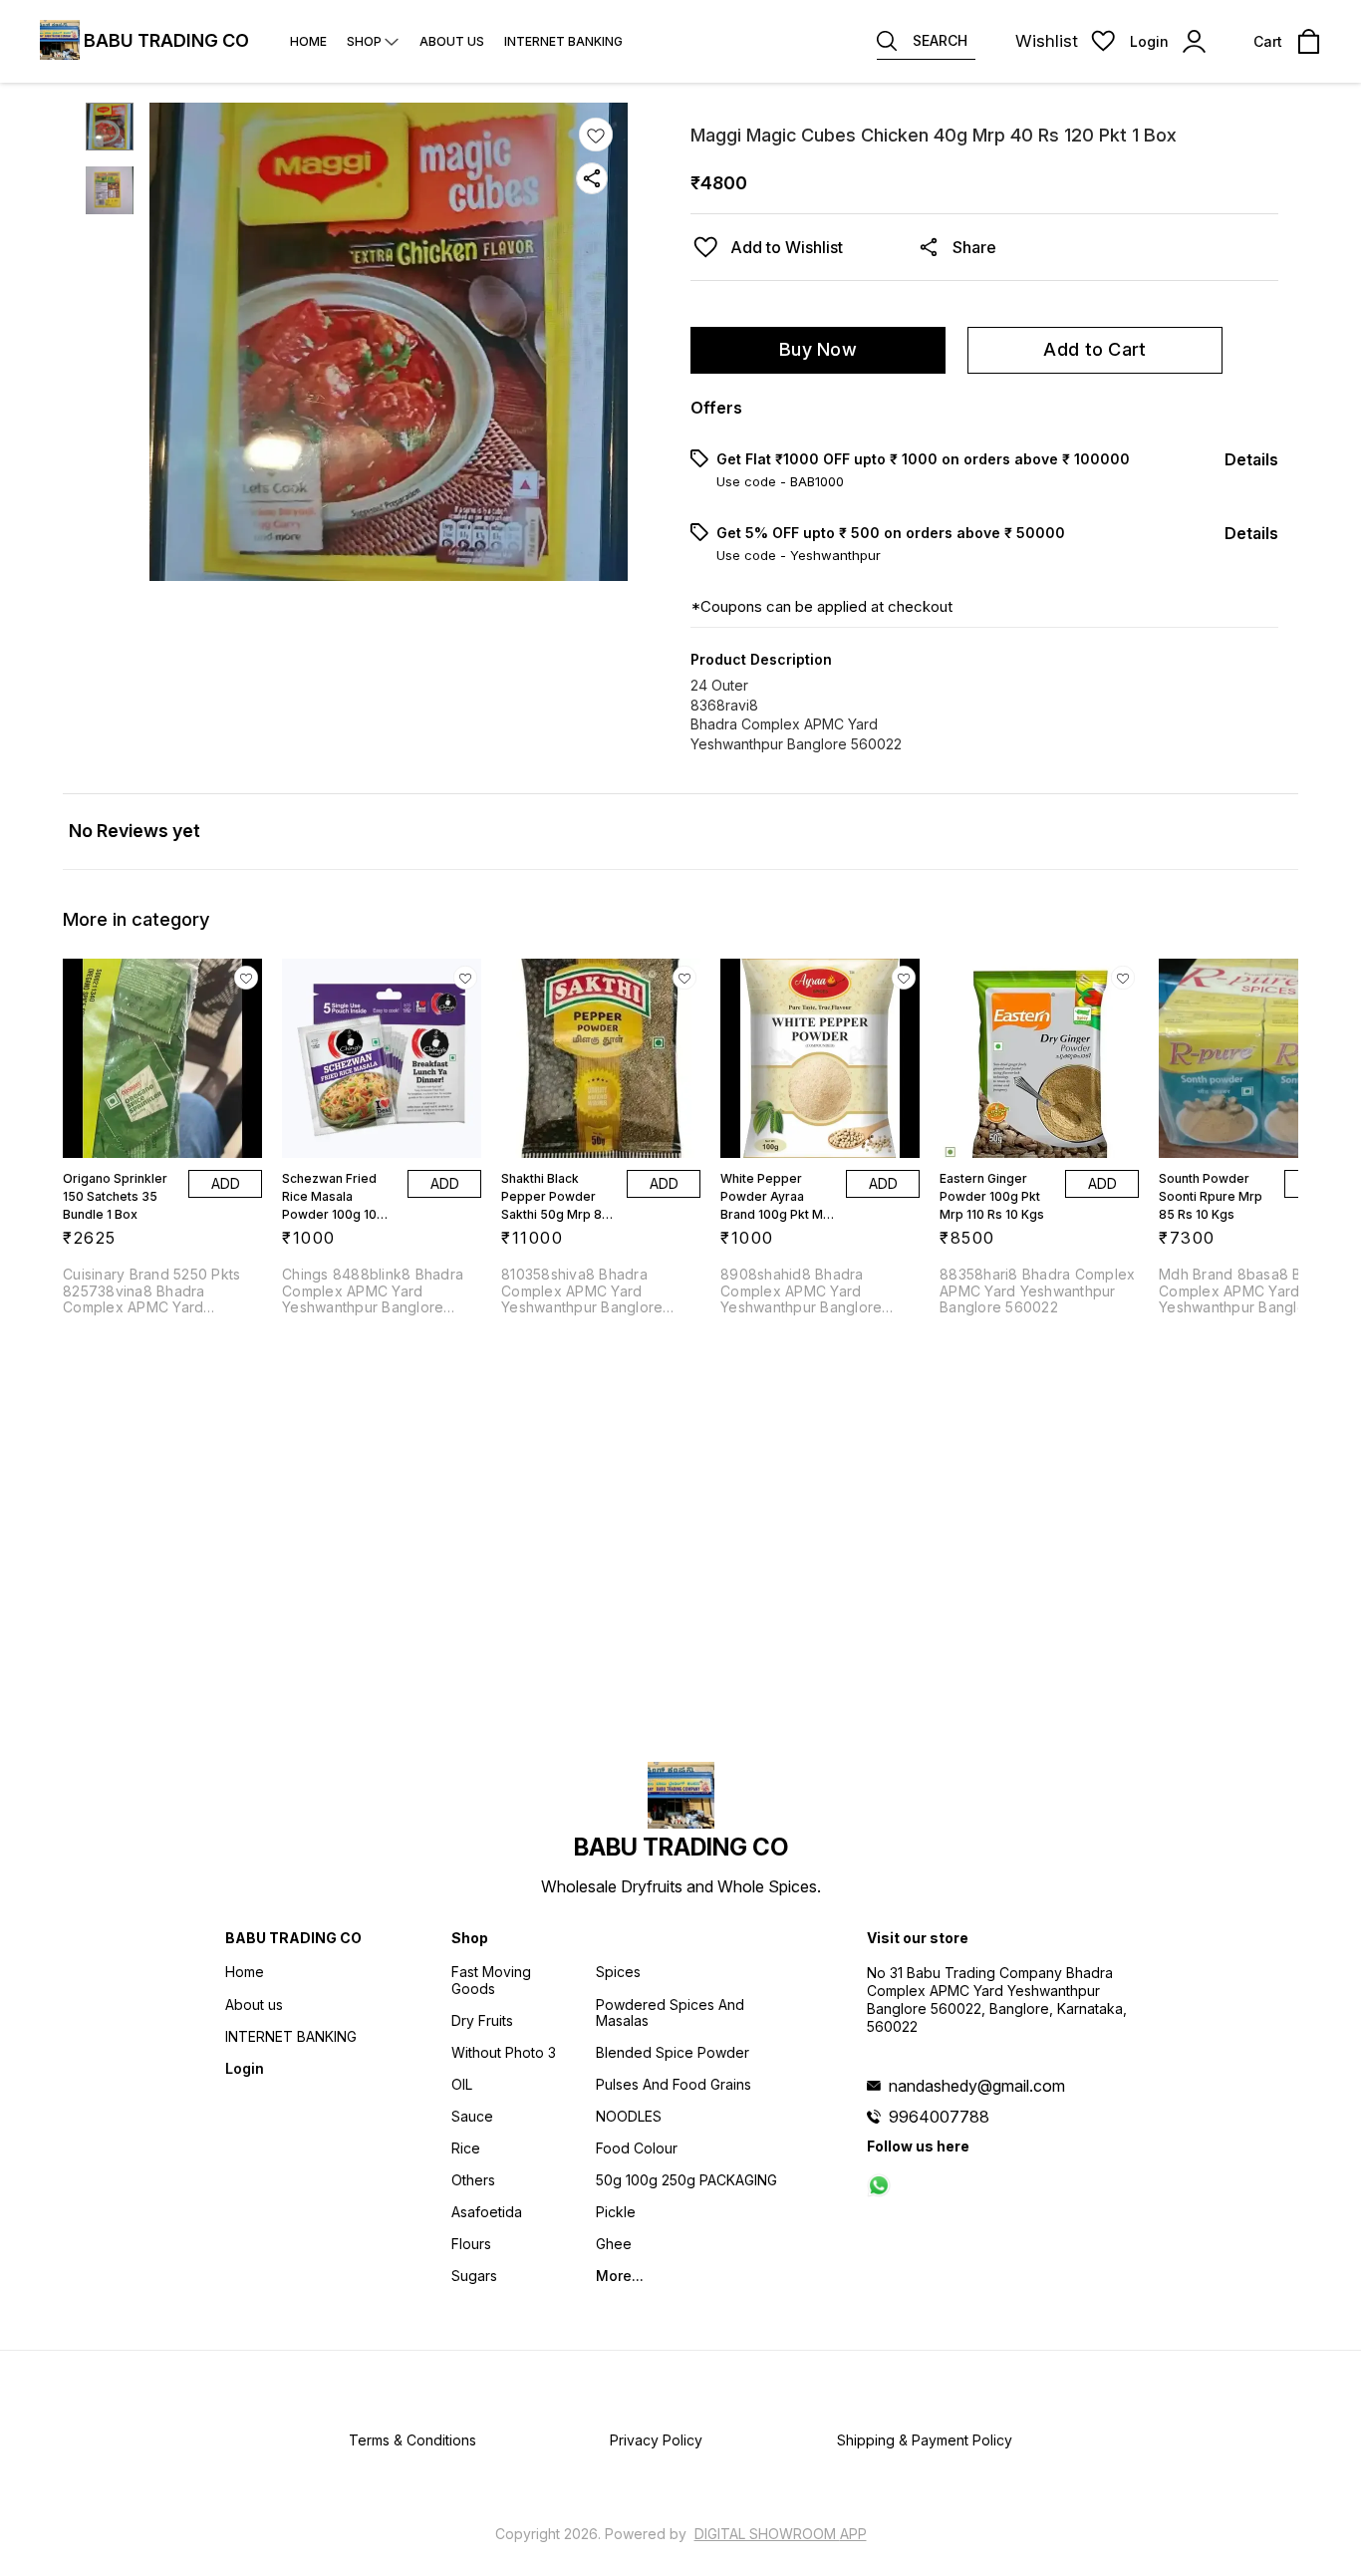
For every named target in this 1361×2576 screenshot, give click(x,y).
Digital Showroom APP (781, 2534)
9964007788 (939, 2117)
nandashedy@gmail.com (977, 2086)
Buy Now (818, 349)
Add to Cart (1094, 349)
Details (1251, 459)
